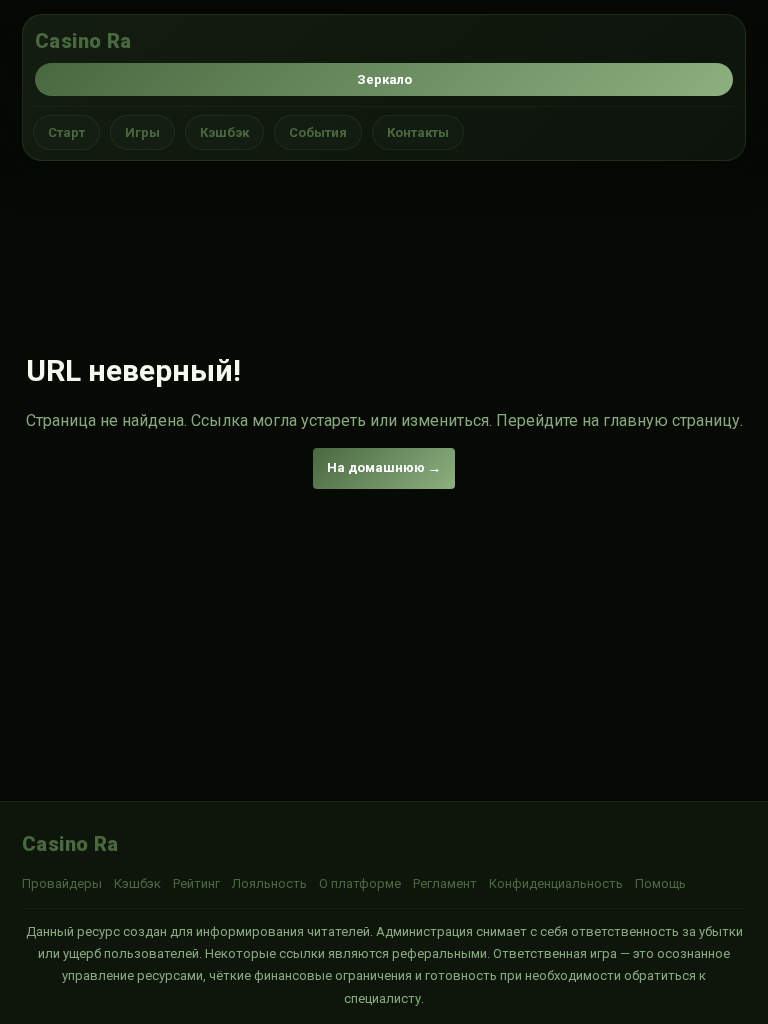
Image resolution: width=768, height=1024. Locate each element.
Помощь (660, 883)
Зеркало (384, 79)
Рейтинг (196, 883)
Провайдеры (62, 883)
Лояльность (269, 883)
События (318, 132)
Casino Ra (83, 41)
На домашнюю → (384, 467)
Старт (66, 132)
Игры (142, 132)
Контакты (418, 132)
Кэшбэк (224, 132)
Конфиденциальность (556, 883)
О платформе (360, 883)
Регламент (445, 883)
